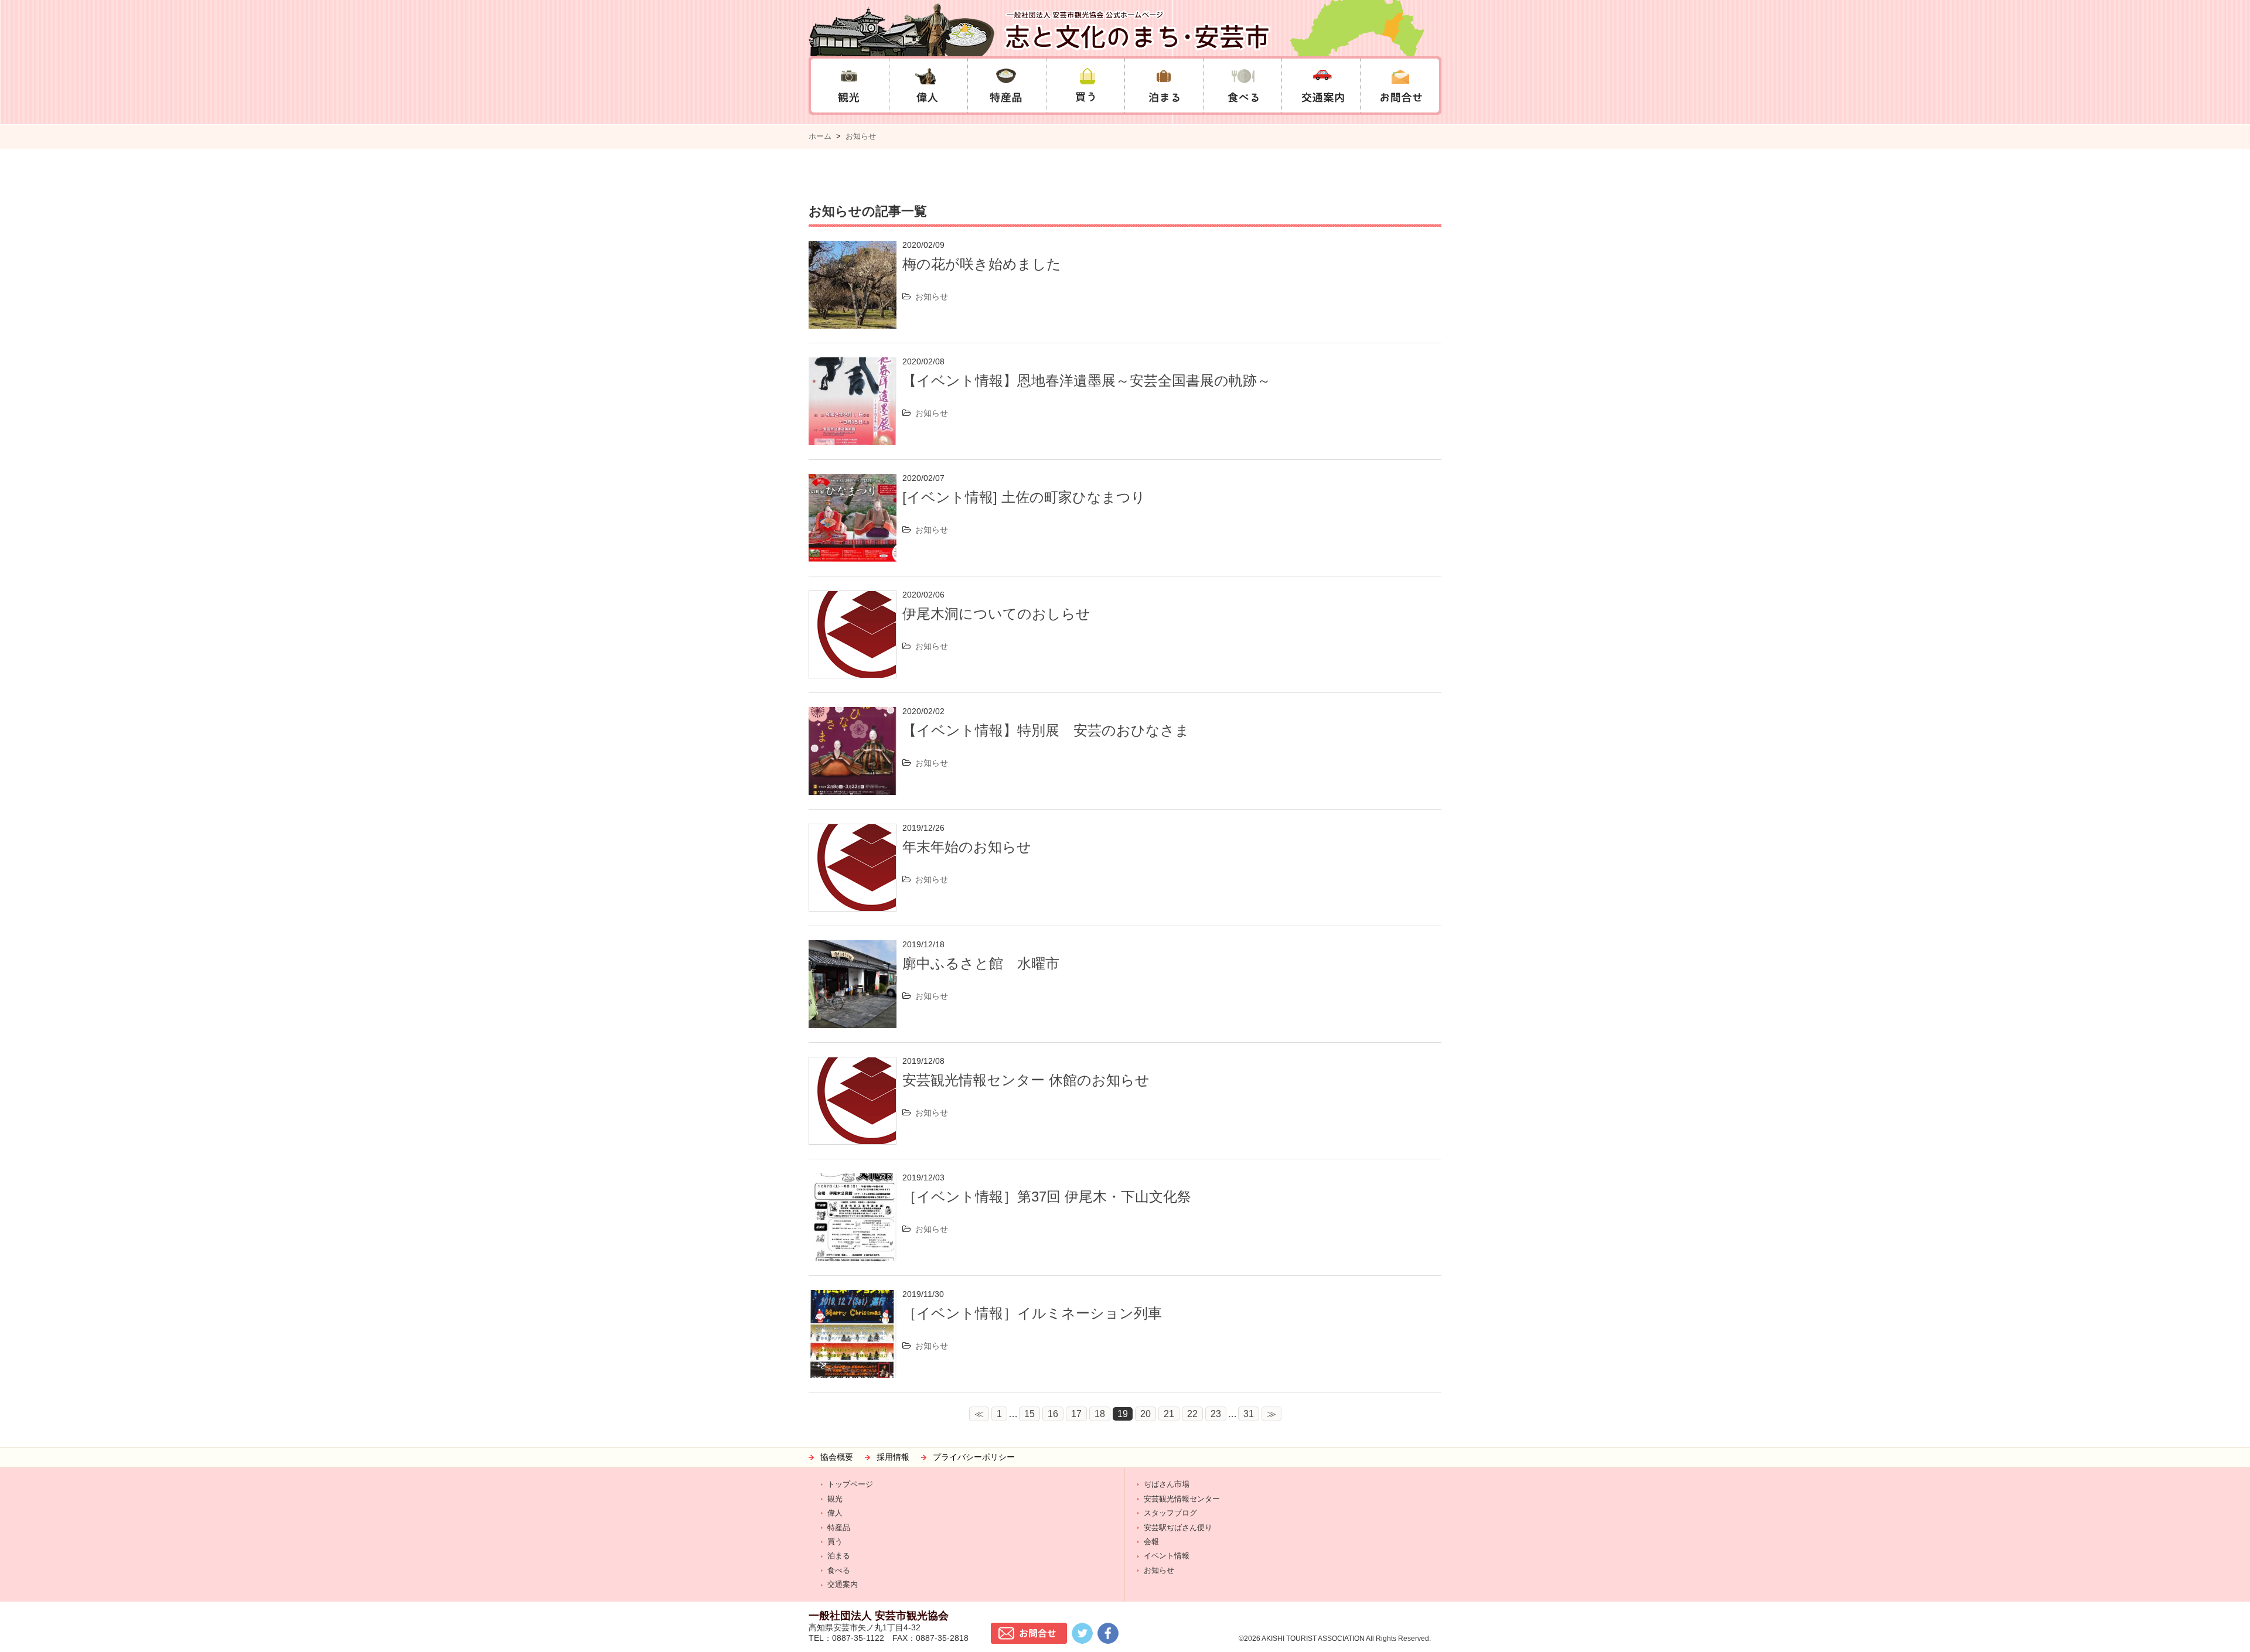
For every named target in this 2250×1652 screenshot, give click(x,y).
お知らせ (861, 136)
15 (1029, 1414)
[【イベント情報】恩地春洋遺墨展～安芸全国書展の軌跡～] (853, 365)
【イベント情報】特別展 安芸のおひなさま (1046, 730)
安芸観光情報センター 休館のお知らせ (1026, 1080)
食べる (839, 1570)
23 (1216, 1414)
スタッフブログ (1170, 1513)
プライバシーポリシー (974, 1457)
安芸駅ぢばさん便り (1178, 1528)
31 (1249, 1414)
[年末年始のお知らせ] (853, 831)
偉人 (835, 1513)
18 (1100, 1414)
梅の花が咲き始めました (982, 264)
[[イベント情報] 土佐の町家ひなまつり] (853, 481)
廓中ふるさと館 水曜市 (981, 963)
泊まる (839, 1556)
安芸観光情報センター (1182, 1499)
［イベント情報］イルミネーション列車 (1032, 1313)
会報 (1151, 1542)
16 (1053, 1414)
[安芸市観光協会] (1125, 28)
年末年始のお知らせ (967, 847)
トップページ (850, 1484)
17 (1076, 1414)
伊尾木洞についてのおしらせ (996, 614)
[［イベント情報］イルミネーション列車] (853, 1297)
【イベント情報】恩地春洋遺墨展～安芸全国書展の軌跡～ (1087, 380)
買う (835, 1542)
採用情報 (893, 1457)
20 (1146, 1414)
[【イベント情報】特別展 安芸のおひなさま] (853, 714)
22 (1192, 1414)
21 (1169, 1414)
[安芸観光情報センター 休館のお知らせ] (853, 1064)
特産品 (839, 1528)
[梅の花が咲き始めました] (853, 248)
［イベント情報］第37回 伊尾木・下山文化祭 (1047, 1197)
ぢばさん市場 (1167, 1484)
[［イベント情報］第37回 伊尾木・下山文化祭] (853, 1181)
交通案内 (843, 1584)
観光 (835, 1499)
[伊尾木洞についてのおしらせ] (853, 598)
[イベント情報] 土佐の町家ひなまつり (1024, 497)
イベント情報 (1167, 1556)
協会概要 (837, 1457)
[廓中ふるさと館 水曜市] (853, 948)
